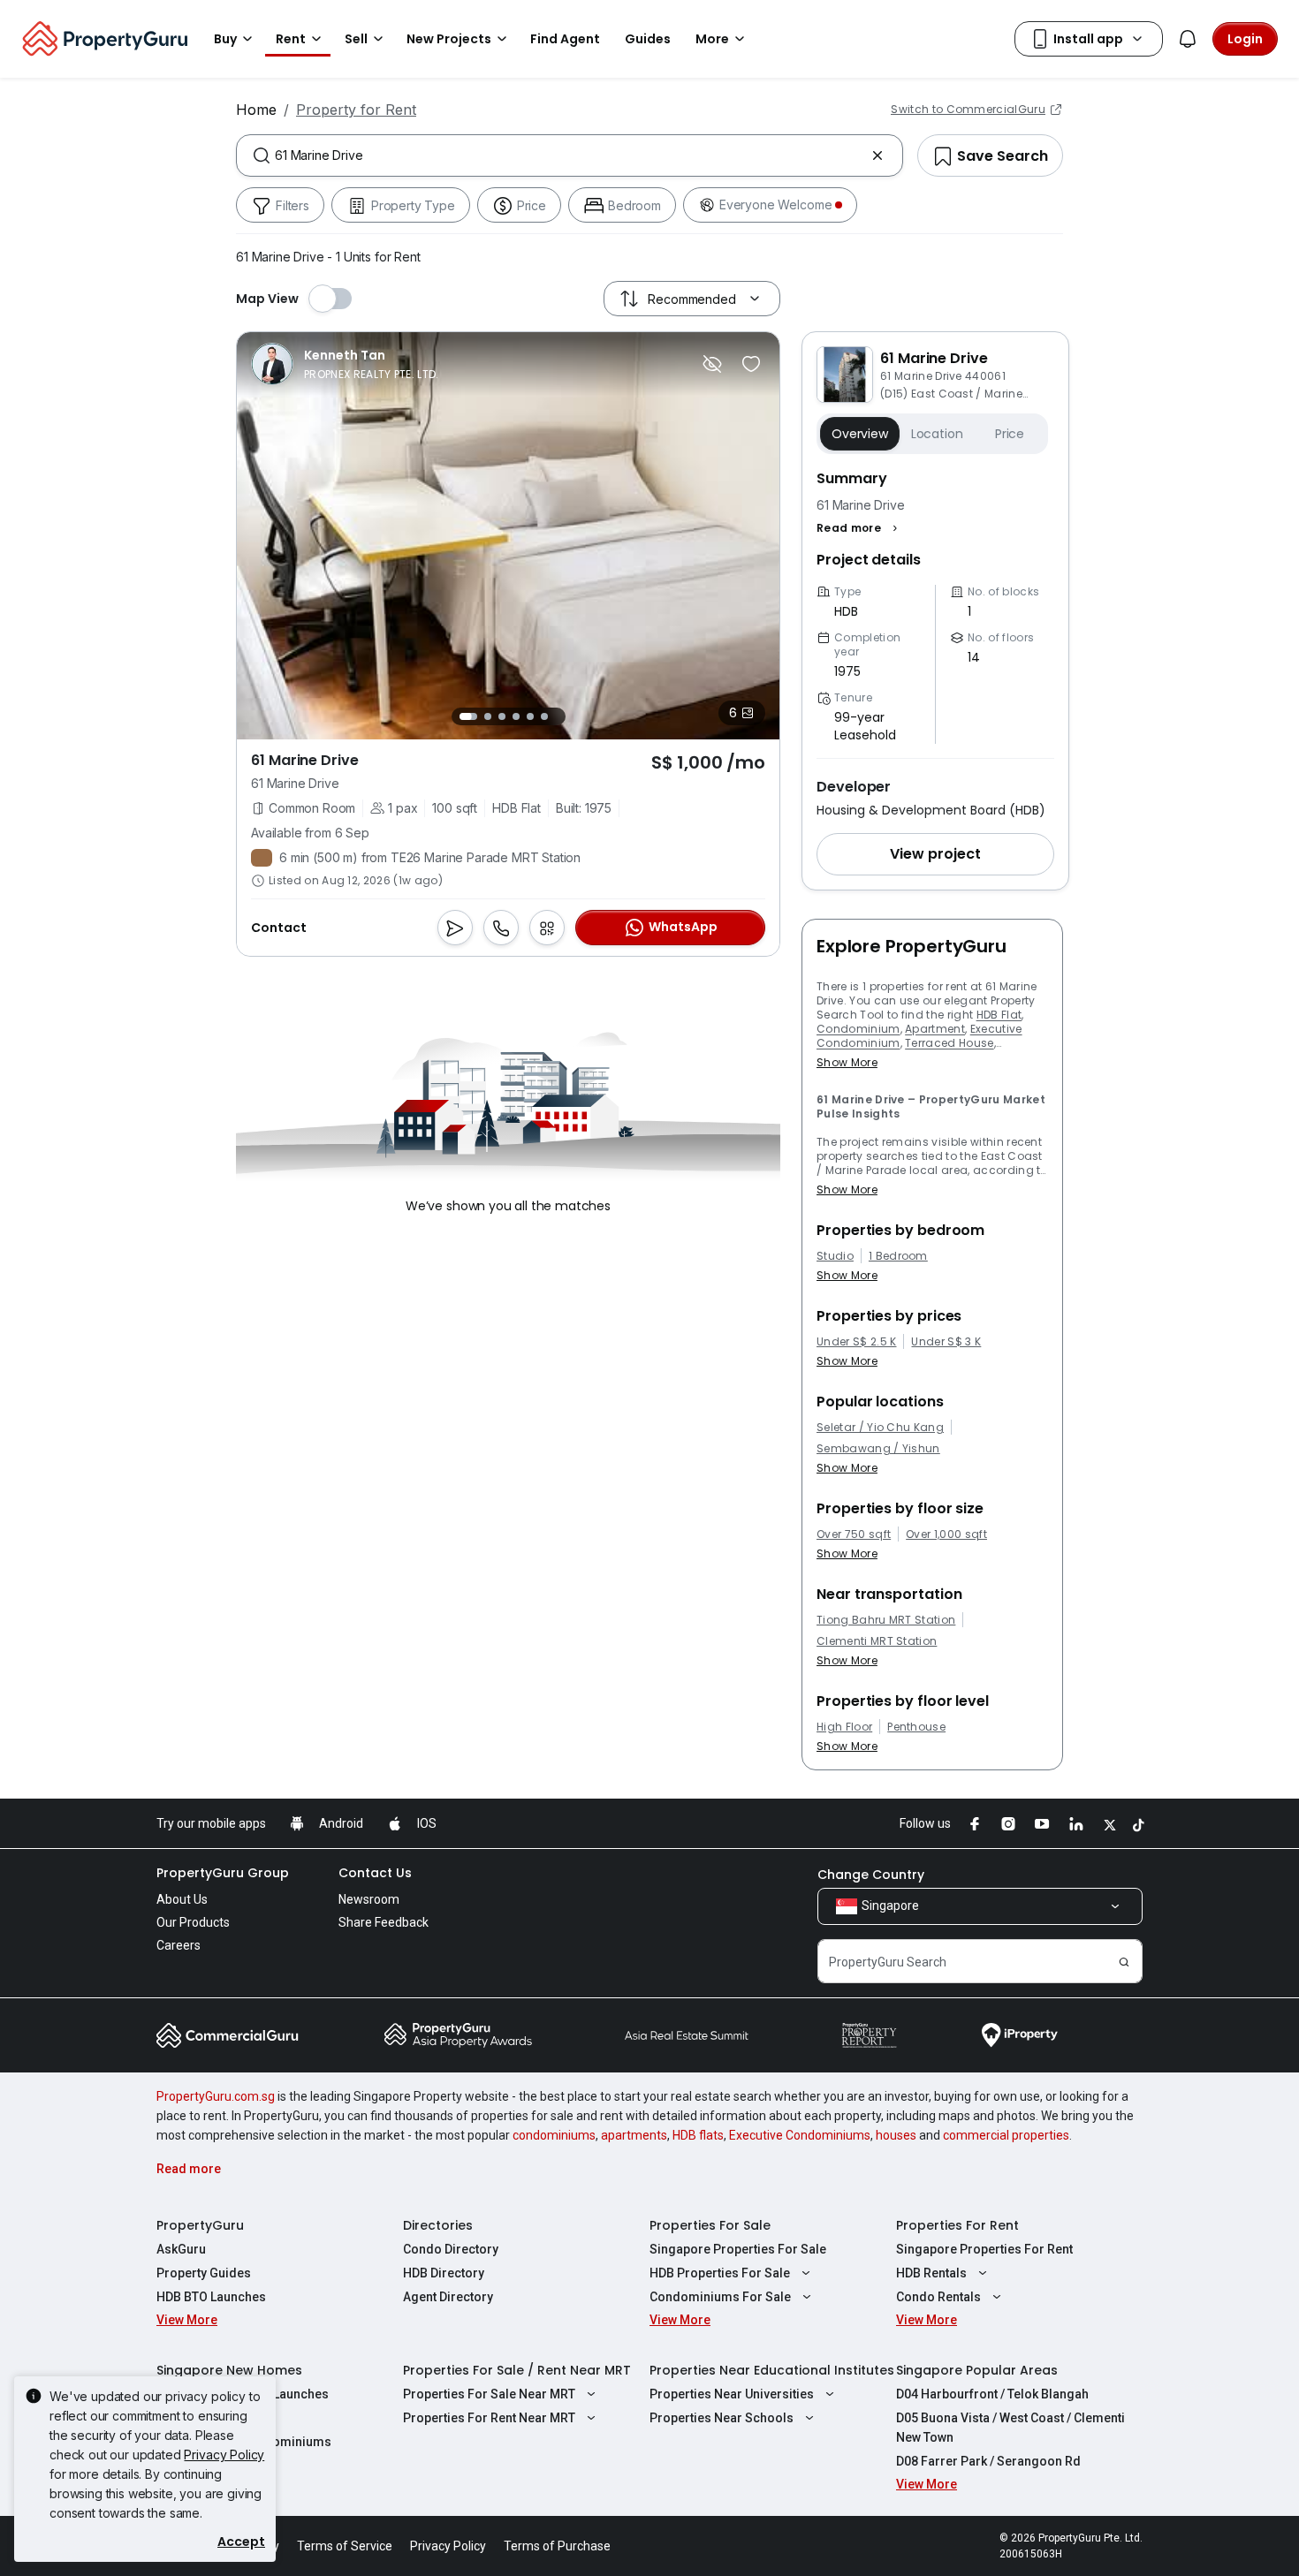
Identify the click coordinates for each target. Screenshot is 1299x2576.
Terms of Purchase (557, 2546)
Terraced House (949, 1043)
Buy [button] (225, 39)
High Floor (844, 1727)
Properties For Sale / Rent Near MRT (517, 2370)
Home (256, 110)
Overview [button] (860, 434)
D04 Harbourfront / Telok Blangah (992, 2394)
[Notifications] (1188, 39)
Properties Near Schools (722, 2418)
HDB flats (698, 2135)
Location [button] (937, 434)
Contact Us (375, 1873)
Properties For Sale (710, 2225)
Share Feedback (384, 1922)
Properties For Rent (957, 2225)
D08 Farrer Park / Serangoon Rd (988, 2461)
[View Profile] (345, 364)
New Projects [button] (449, 39)
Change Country (871, 1875)
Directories (438, 2225)
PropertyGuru (200, 2225)
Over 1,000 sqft (946, 1534)
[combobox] (570, 155)
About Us (182, 1899)
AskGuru (181, 2249)
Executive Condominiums (800, 2135)
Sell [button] (356, 39)
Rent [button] (291, 39)
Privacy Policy (224, 2455)
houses (896, 2135)
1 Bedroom (898, 1256)
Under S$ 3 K (946, 1342)
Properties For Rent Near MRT (489, 2418)
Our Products (193, 1922)
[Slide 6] (544, 716)
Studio (835, 1256)
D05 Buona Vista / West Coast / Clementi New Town (1010, 2428)
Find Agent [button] (565, 39)
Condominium (858, 1029)
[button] (859, 528)
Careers (179, 1945)
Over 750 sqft (854, 1534)
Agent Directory (448, 2297)
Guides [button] (648, 39)
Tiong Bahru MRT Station (886, 1620)
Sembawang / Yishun (878, 1449)
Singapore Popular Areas (977, 2370)
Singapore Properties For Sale (738, 2249)
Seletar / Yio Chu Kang (880, 1428)
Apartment (935, 1029)
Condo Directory (451, 2249)
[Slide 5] (530, 716)
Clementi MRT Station (877, 1641)
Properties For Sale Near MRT (489, 2394)
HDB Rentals (931, 2273)
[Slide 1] (468, 716)
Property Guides (204, 2273)
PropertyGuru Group (223, 1873)
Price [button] (1010, 434)
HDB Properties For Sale (720, 2273)
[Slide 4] (516, 716)
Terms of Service (345, 2546)
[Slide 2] (488, 716)
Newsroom (369, 1899)
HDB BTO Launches (211, 2297)
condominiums (554, 2135)
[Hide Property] (712, 364)
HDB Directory (444, 2273)
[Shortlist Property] (751, 364)
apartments (634, 2135)
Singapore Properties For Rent (984, 2249)
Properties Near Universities (732, 2394)
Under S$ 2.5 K (856, 1342)
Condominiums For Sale (720, 2297)
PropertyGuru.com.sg (216, 2096)
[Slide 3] (502, 716)
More (712, 39)
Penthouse (916, 1727)
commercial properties (1006, 2135)
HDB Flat (999, 1015)
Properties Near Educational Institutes (772, 2370)
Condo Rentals (938, 2297)
